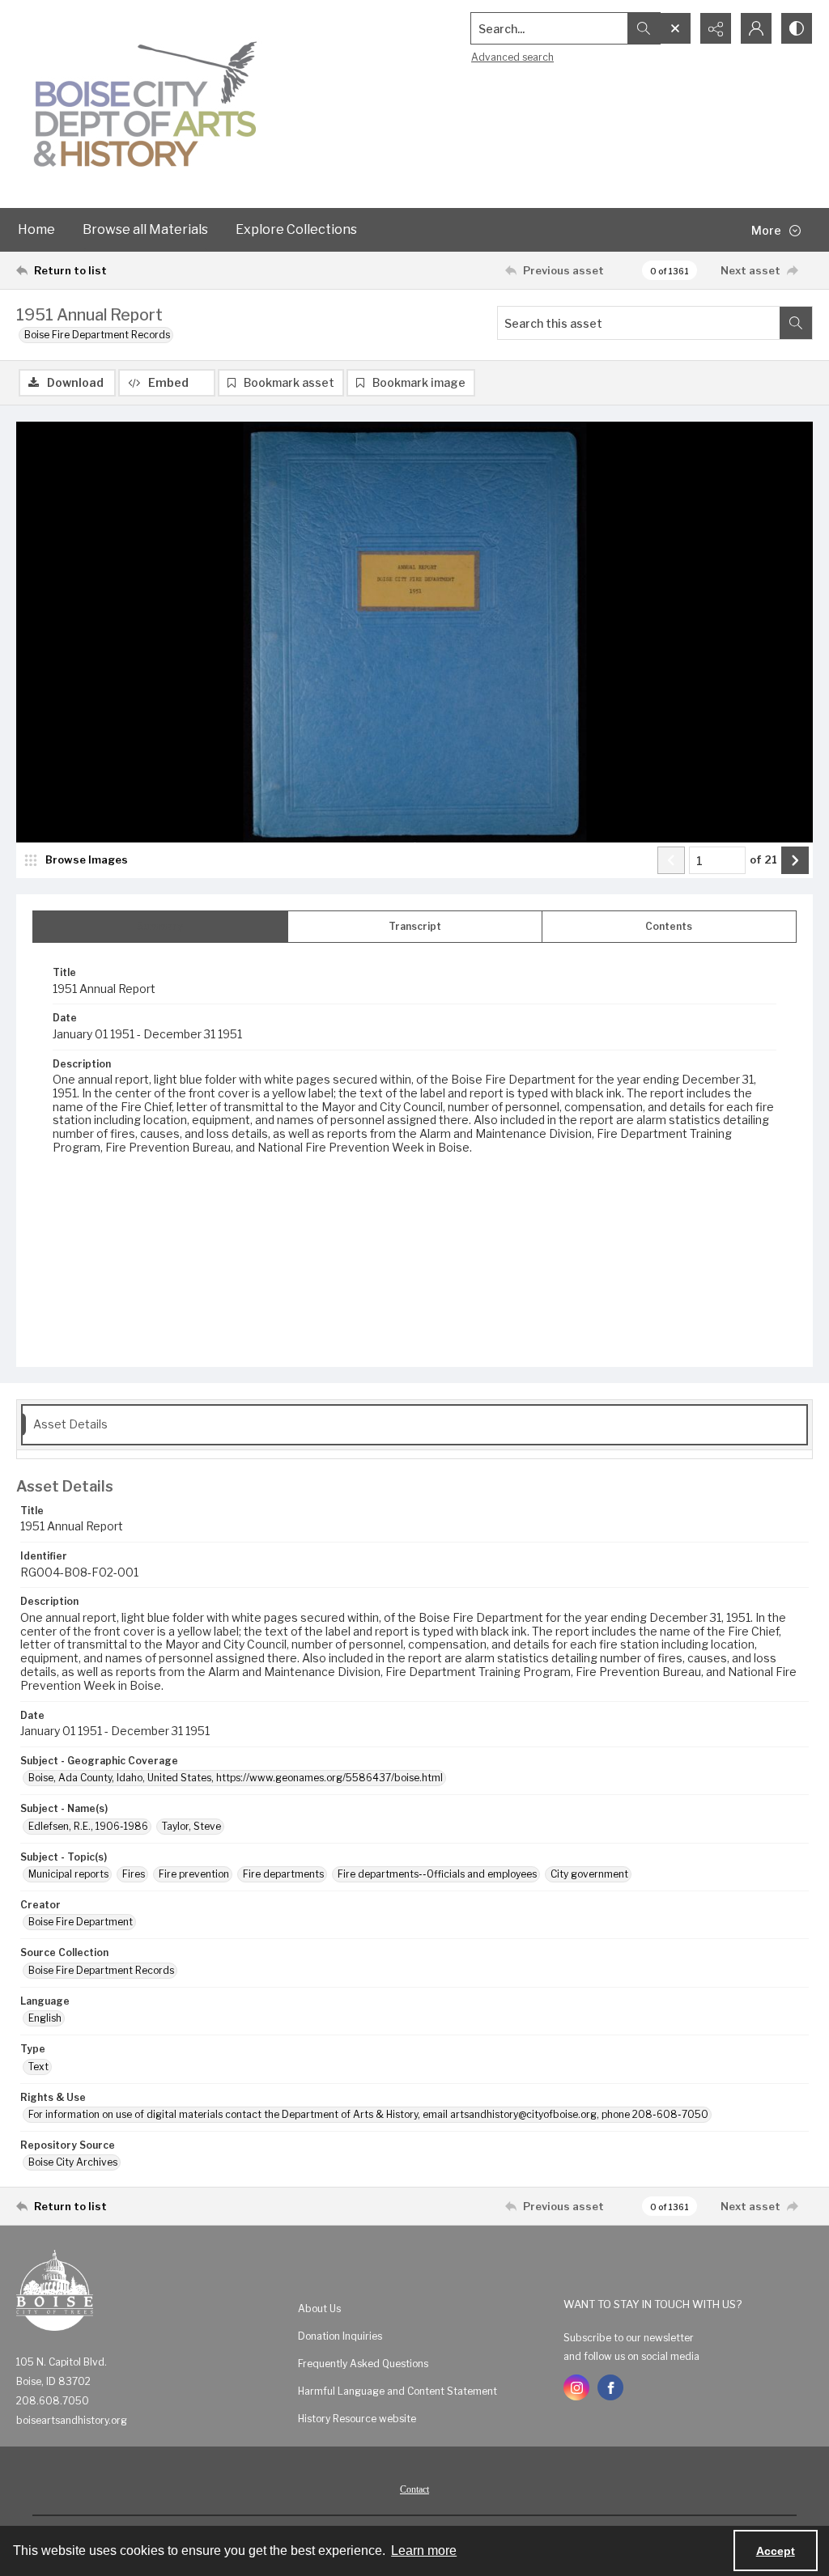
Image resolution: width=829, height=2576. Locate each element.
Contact (414, 2489)
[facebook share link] (610, 2387)
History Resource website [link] (357, 2419)
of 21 (763, 859)
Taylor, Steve (191, 1826)
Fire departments (283, 1874)
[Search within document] (796, 323)
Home (36, 229)
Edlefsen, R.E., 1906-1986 (88, 1826)
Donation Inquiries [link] (340, 2336)
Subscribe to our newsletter (629, 2338)
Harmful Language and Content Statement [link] (397, 2391)
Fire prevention (194, 1874)
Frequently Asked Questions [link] (363, 2364)
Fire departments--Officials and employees (437, 1874)
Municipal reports (68, 1874)
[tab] (160, 927)
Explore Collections (296, 229)
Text (38, 2067)
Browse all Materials (145, 229)
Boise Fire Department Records (97, 335)
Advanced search (512, 57)
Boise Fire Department (81, 1922)
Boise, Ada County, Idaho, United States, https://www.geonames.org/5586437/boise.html (236, 1778)
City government (589, 1874)
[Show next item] (795, 860)
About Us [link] (319, 2309)
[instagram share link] (576, 2387)
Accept (776, 2551)
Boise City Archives (73, 2162)
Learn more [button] (424, 2551)
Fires (134, 1874)
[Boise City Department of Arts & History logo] (146, 104)
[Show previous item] (671, 860)
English (45, 2018)
